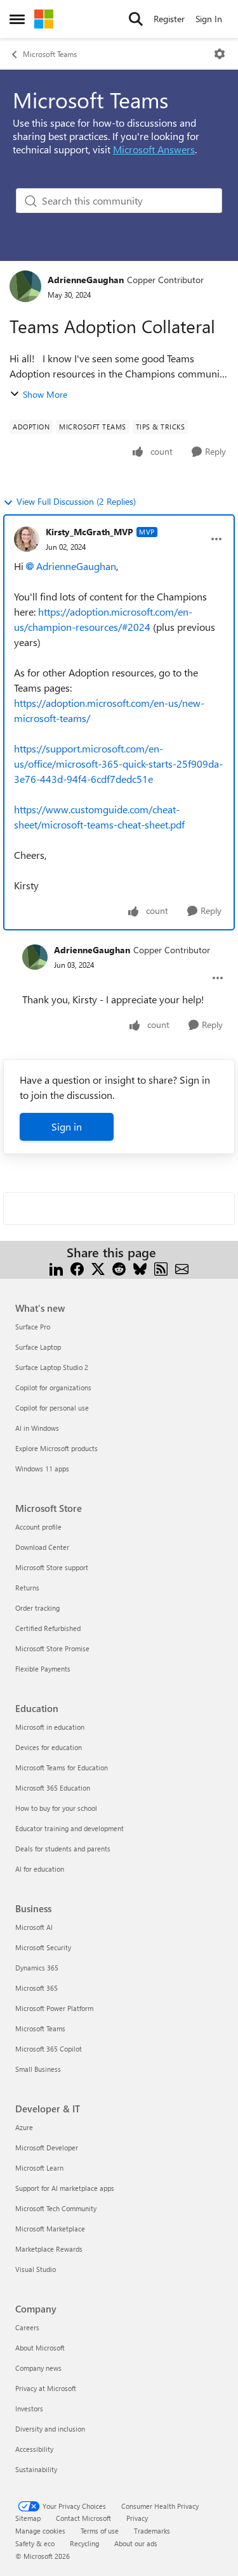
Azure (24, 2127)
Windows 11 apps (42, 1469)
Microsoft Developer (47, 2148)
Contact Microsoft (83, 2518)
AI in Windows (37, 1428)
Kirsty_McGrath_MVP (89, 532)
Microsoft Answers (154, 149)
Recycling (84, 2543)
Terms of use (100, 2531)
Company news (38, 2368)
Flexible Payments (43, 1669)
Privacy (137, 2518)
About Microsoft (40, 2348)
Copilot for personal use (52, 1408)
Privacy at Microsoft (46, 2388)
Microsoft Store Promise (52, 1648)
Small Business (38, 2069)
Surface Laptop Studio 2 (52, 1367)
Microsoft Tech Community (56, 2208)
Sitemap (28, 2518)
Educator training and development (69, 1828)
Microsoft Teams (50, 54)
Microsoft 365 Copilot (49, 2049)
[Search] (136, 19)
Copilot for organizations (53, 1387)
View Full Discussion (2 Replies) (76, 501)
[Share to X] (98, 1268)
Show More (45, 394)
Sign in (67, 1126)
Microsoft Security (43, 1947)
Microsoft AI (34, 1927)
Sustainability (36, 2469)
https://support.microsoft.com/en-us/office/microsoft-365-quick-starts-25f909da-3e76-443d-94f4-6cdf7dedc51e (118, 764)
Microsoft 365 (36, 1988)
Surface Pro (33, 1327)
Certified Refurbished (48, 1628)
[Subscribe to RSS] (161, 1268)
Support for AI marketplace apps (65, 2188)
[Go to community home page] (44, 19)
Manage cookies (40, 2531)
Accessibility (34, 2449)
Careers (27, 2327)
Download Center (42, 1547)
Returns (27, 1588)
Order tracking (37, 1608)
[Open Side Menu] (17, 19)
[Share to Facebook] (77, 1268)
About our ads (136, 2543)
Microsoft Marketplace (50, 2229)
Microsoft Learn (39, 2168)
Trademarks (152, 2531)
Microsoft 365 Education (53, 1788)
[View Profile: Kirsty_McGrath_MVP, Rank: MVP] (27, 539)
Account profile (38, 1527)
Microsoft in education (50, 1727)
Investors (29, 2408)
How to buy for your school (56, 1808)
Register (169, 19)
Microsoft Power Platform (54, 2008)
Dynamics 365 (37, 1968)
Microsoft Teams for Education (62, 1767)
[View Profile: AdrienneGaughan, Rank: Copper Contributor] (25, 286)
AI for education (40, 1869)
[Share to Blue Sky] (140, 1268)
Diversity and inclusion (50, 2429)
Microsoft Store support (52, 1567)
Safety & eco (35, 2543)
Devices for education (49, 1747)
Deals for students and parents (63, 1849)
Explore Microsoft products (56, 1448)
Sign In (209, 19)
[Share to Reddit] (119, 1268)
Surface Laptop (38, 1347)
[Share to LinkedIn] (56, 1268)
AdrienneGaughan (86, 280)
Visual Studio (36, 2269)
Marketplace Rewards (49, 2249)
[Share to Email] (182, 1268)
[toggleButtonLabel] (220, 54)
